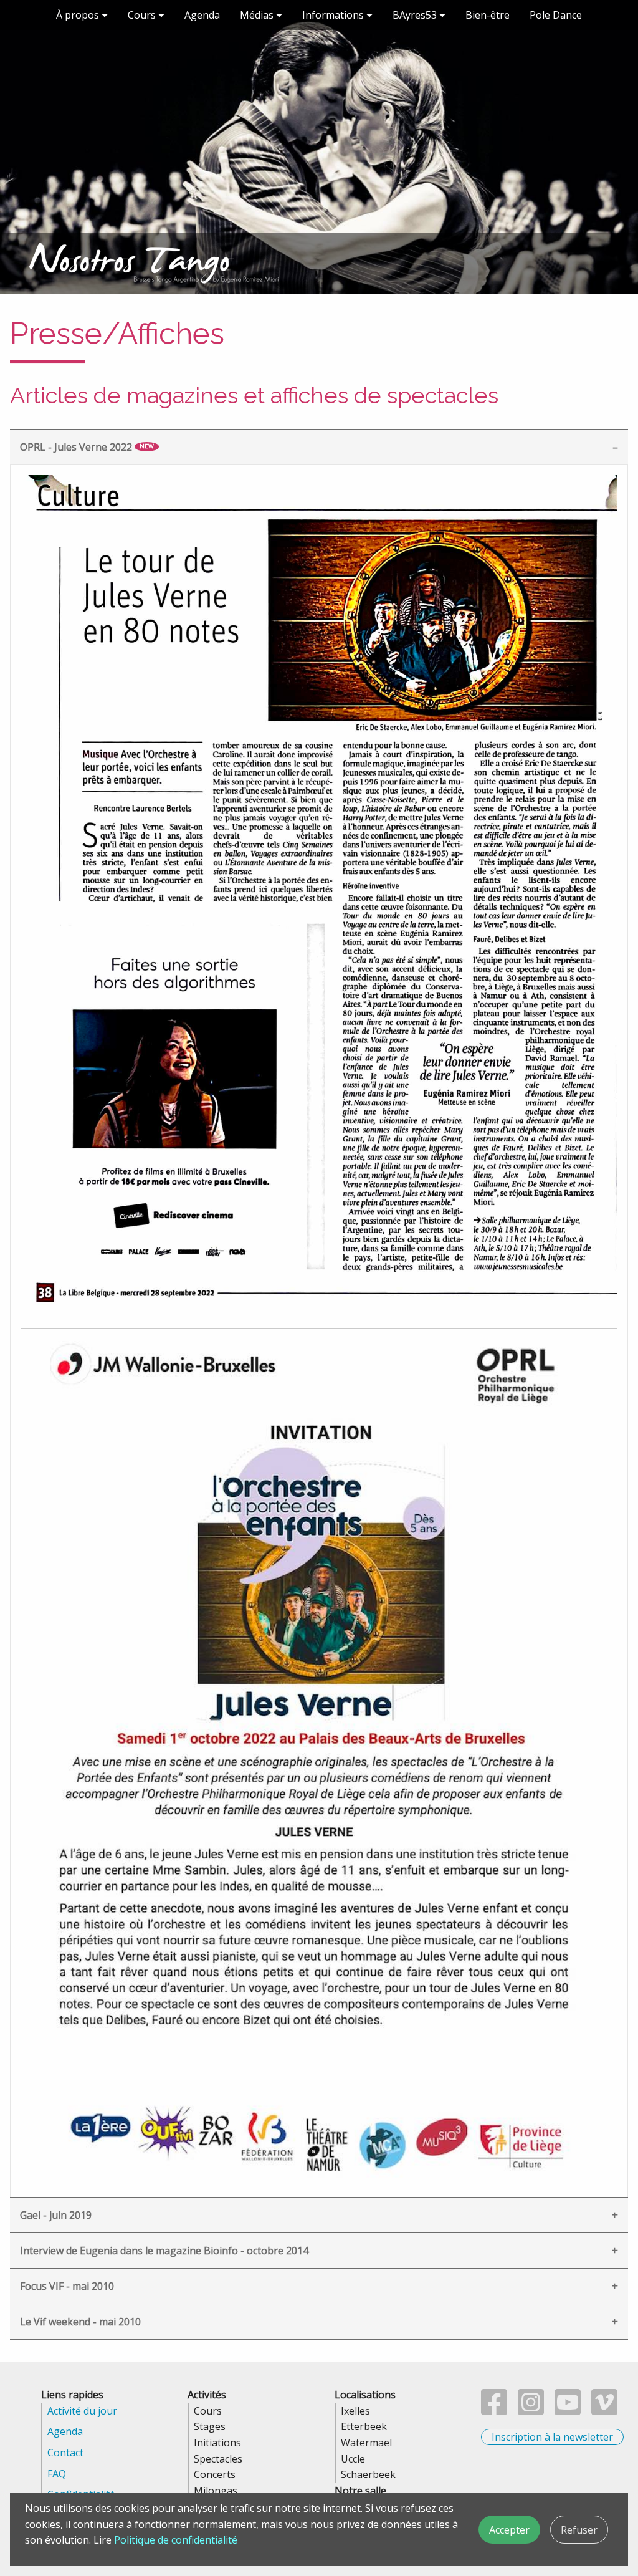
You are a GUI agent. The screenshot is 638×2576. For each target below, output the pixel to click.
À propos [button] (79, 15)
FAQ (57, 2474)
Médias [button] (258, 15)
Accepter (509, 2530)
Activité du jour (82, 2411)
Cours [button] (143, 15)
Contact (65, 2453)
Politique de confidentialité (176, 2540)
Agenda (202, 15)
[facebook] (494, 2410)
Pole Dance (556, 15)
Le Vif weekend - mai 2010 (80, 2322)
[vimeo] (604, 2410)
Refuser (579, 2530)
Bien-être (488, 15)
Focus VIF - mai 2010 (67, 2286)
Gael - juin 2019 (56, 2215)
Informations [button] (334, 15)
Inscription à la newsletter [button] (552, 2437)
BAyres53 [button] (416, 15)
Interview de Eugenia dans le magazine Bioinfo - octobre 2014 (164, 2251)
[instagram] (531, 2410)
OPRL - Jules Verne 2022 (87, 447)
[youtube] (568, 2410)
